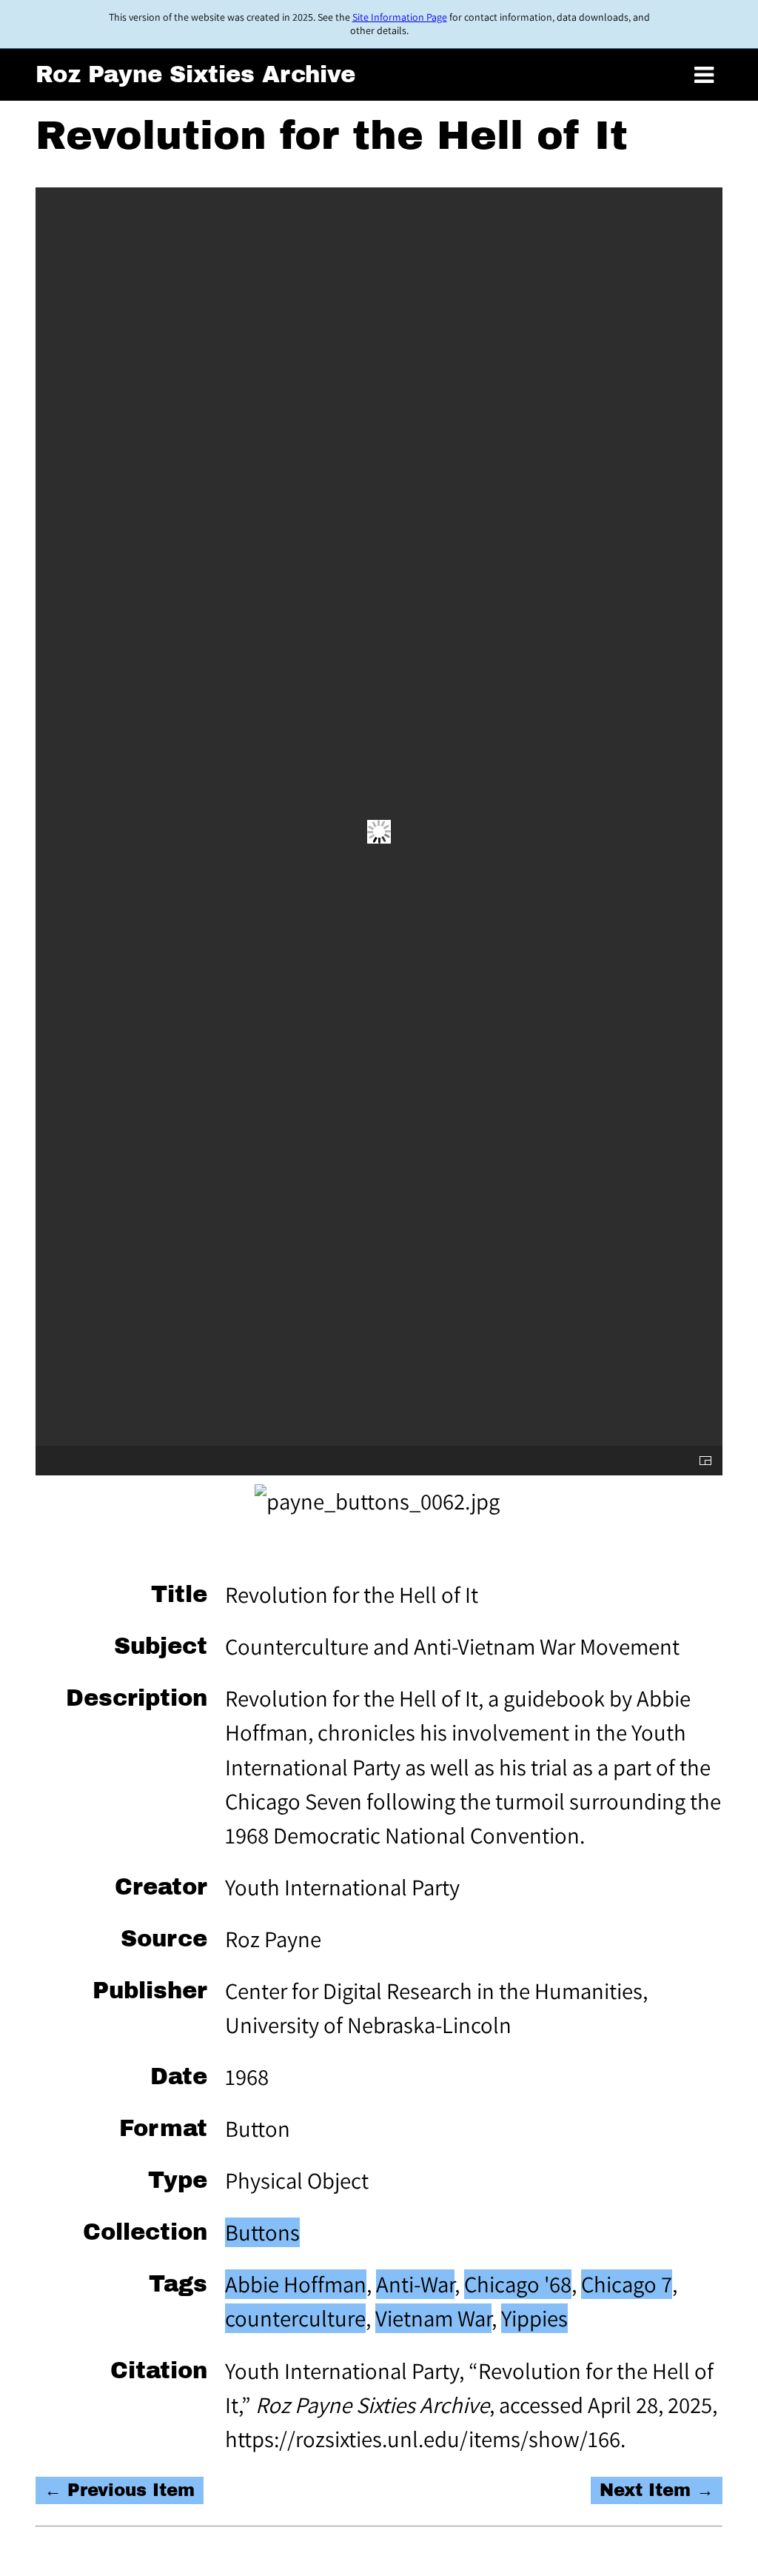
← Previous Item (120, 2490)
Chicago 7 (627, 2284)
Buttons (262, 2232)
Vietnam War (433, 2318)
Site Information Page (400, 17)
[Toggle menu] (704, 76)
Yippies (534, 2318)
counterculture (295, 2318)
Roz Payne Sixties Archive (195, 74)
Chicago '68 (518, 2284)
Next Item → (657, 2490)
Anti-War (415, 2284)
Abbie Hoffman (296, 2284)
